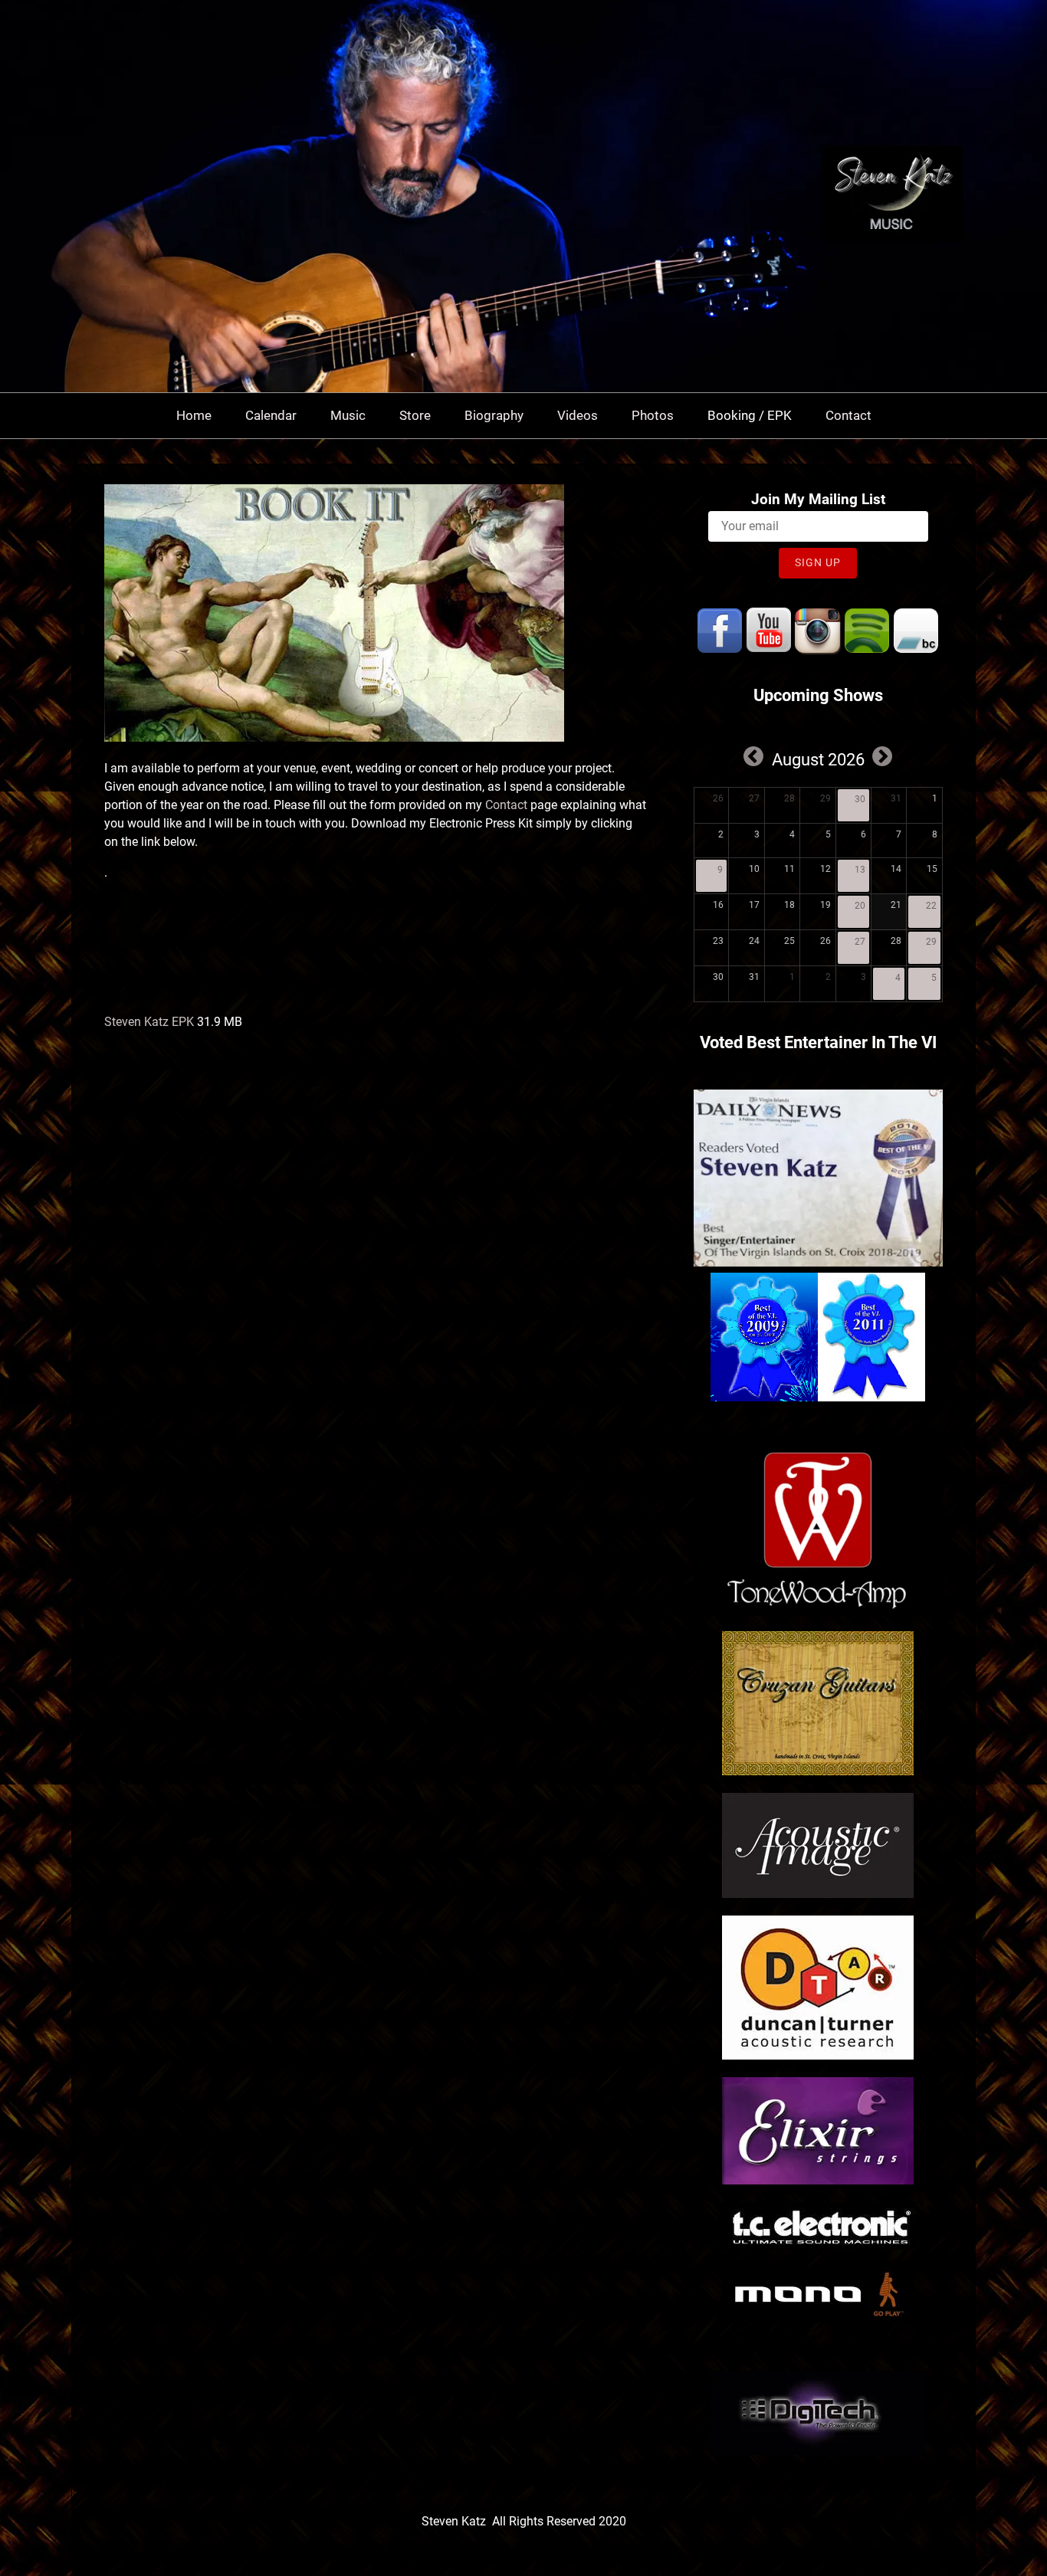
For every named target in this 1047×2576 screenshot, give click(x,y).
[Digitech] (818, 2451)
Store (415, 415)
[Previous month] (753, 756)
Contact (848, 415)
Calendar (271, 415)
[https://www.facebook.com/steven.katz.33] (720, 631)
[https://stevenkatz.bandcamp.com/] (916, 631)
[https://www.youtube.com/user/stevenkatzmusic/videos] (769, 631)
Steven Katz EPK (149, 1022)
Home (194, 415)
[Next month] (882, 756)
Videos (578, 415)
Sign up (818, 562)
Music (348, 415)
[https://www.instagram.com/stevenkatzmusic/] (818, 631)
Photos (653, 415)
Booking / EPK (750, 415)
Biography (494, 415)
